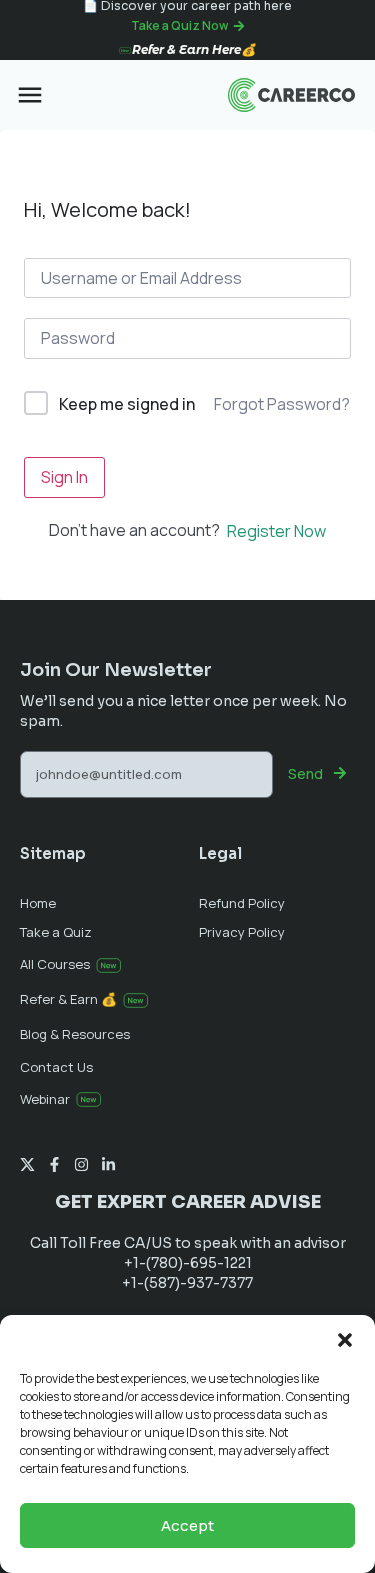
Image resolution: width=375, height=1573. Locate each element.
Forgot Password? (282, 404)
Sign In (64, 477)
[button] (345, 1340)
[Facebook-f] (54, 1164)
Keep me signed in (127, 404)
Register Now (276, 531)
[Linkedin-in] (108, 1164)
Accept (187, 1525)
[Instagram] (81, 1164)
